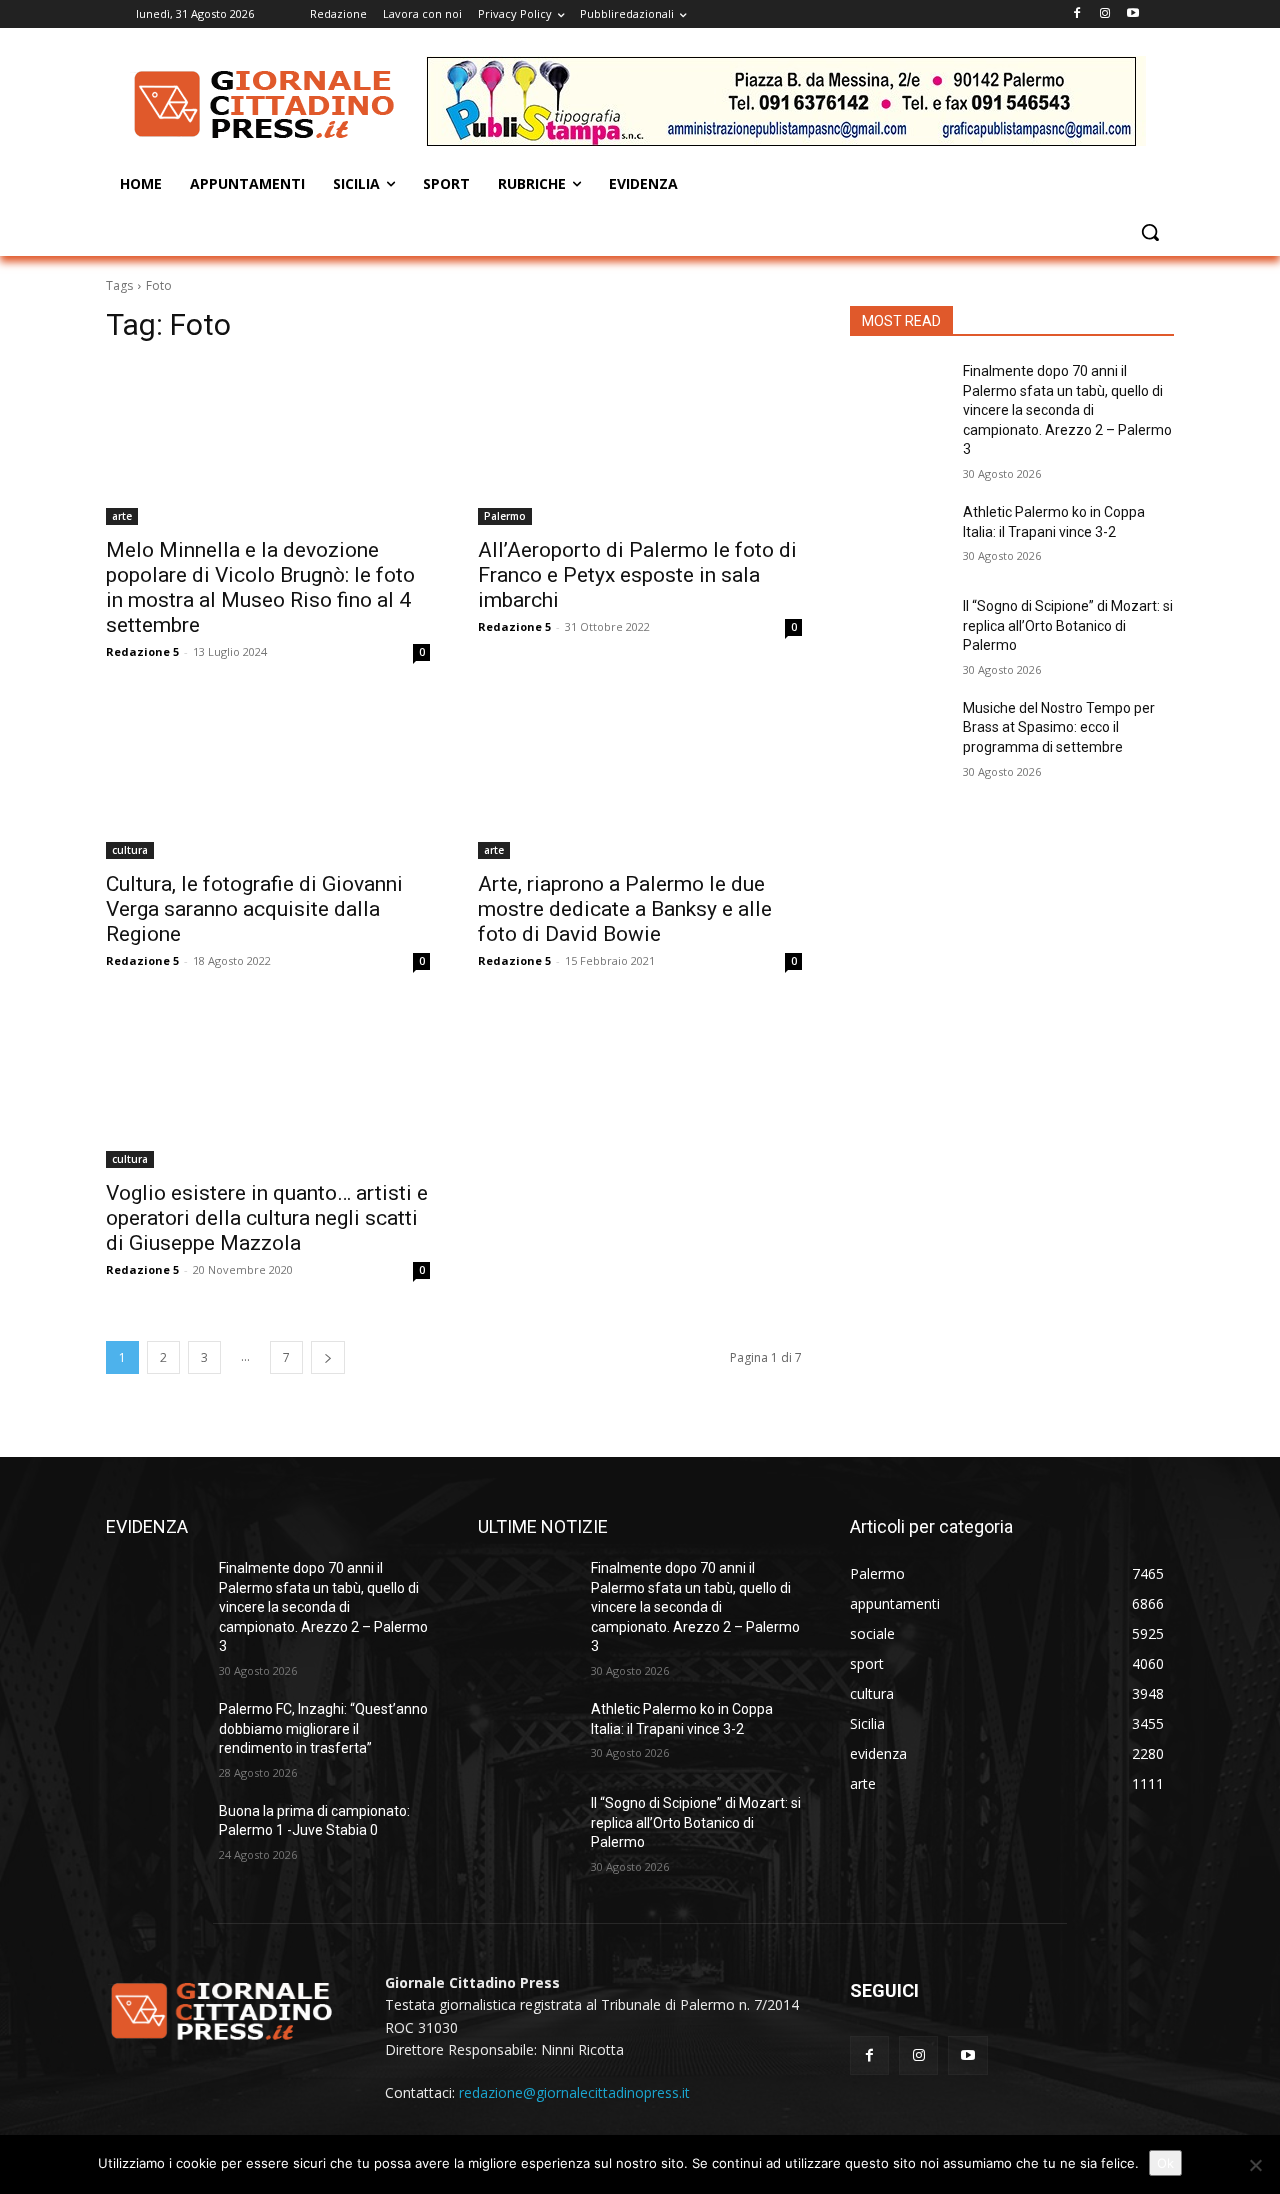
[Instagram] (1104, 14)
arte (122, 516)
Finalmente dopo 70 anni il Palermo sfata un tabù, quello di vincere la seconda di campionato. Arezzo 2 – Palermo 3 (1067, 410)
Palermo (505, 516)
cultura (130, 850)
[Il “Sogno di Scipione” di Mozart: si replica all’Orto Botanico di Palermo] (898, 631)
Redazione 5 (142, 651)
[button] (1150, 232)
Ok (1165, 2163)
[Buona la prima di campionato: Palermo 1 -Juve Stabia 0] (154, 1836)
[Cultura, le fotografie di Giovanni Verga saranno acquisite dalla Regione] (268, 778)
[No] (1255, 2165)
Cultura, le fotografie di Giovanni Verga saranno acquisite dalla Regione (254, 909)
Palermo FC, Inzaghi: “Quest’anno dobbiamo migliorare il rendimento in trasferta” (323, 1728)
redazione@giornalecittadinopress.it (574, 2092)
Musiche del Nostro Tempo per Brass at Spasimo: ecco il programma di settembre (1059, 727)
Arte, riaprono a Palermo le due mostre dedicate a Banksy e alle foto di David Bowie (625, 909)
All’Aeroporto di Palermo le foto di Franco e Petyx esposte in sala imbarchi (637, 575)
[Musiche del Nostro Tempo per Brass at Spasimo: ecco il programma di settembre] (898, 733)
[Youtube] (1132, 14)
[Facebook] (1077, 14)
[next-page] (328, 1357)
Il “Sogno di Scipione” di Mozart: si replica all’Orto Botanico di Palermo (1068, 625)
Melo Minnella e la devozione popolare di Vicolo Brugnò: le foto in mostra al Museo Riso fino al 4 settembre (260, 587)
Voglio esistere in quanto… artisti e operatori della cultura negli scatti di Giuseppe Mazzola (267, 1218)
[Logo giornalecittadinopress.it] (266, 104)
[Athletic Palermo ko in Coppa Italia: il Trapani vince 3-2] (898, 537)
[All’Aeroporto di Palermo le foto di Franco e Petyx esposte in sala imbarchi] (640, 444)
